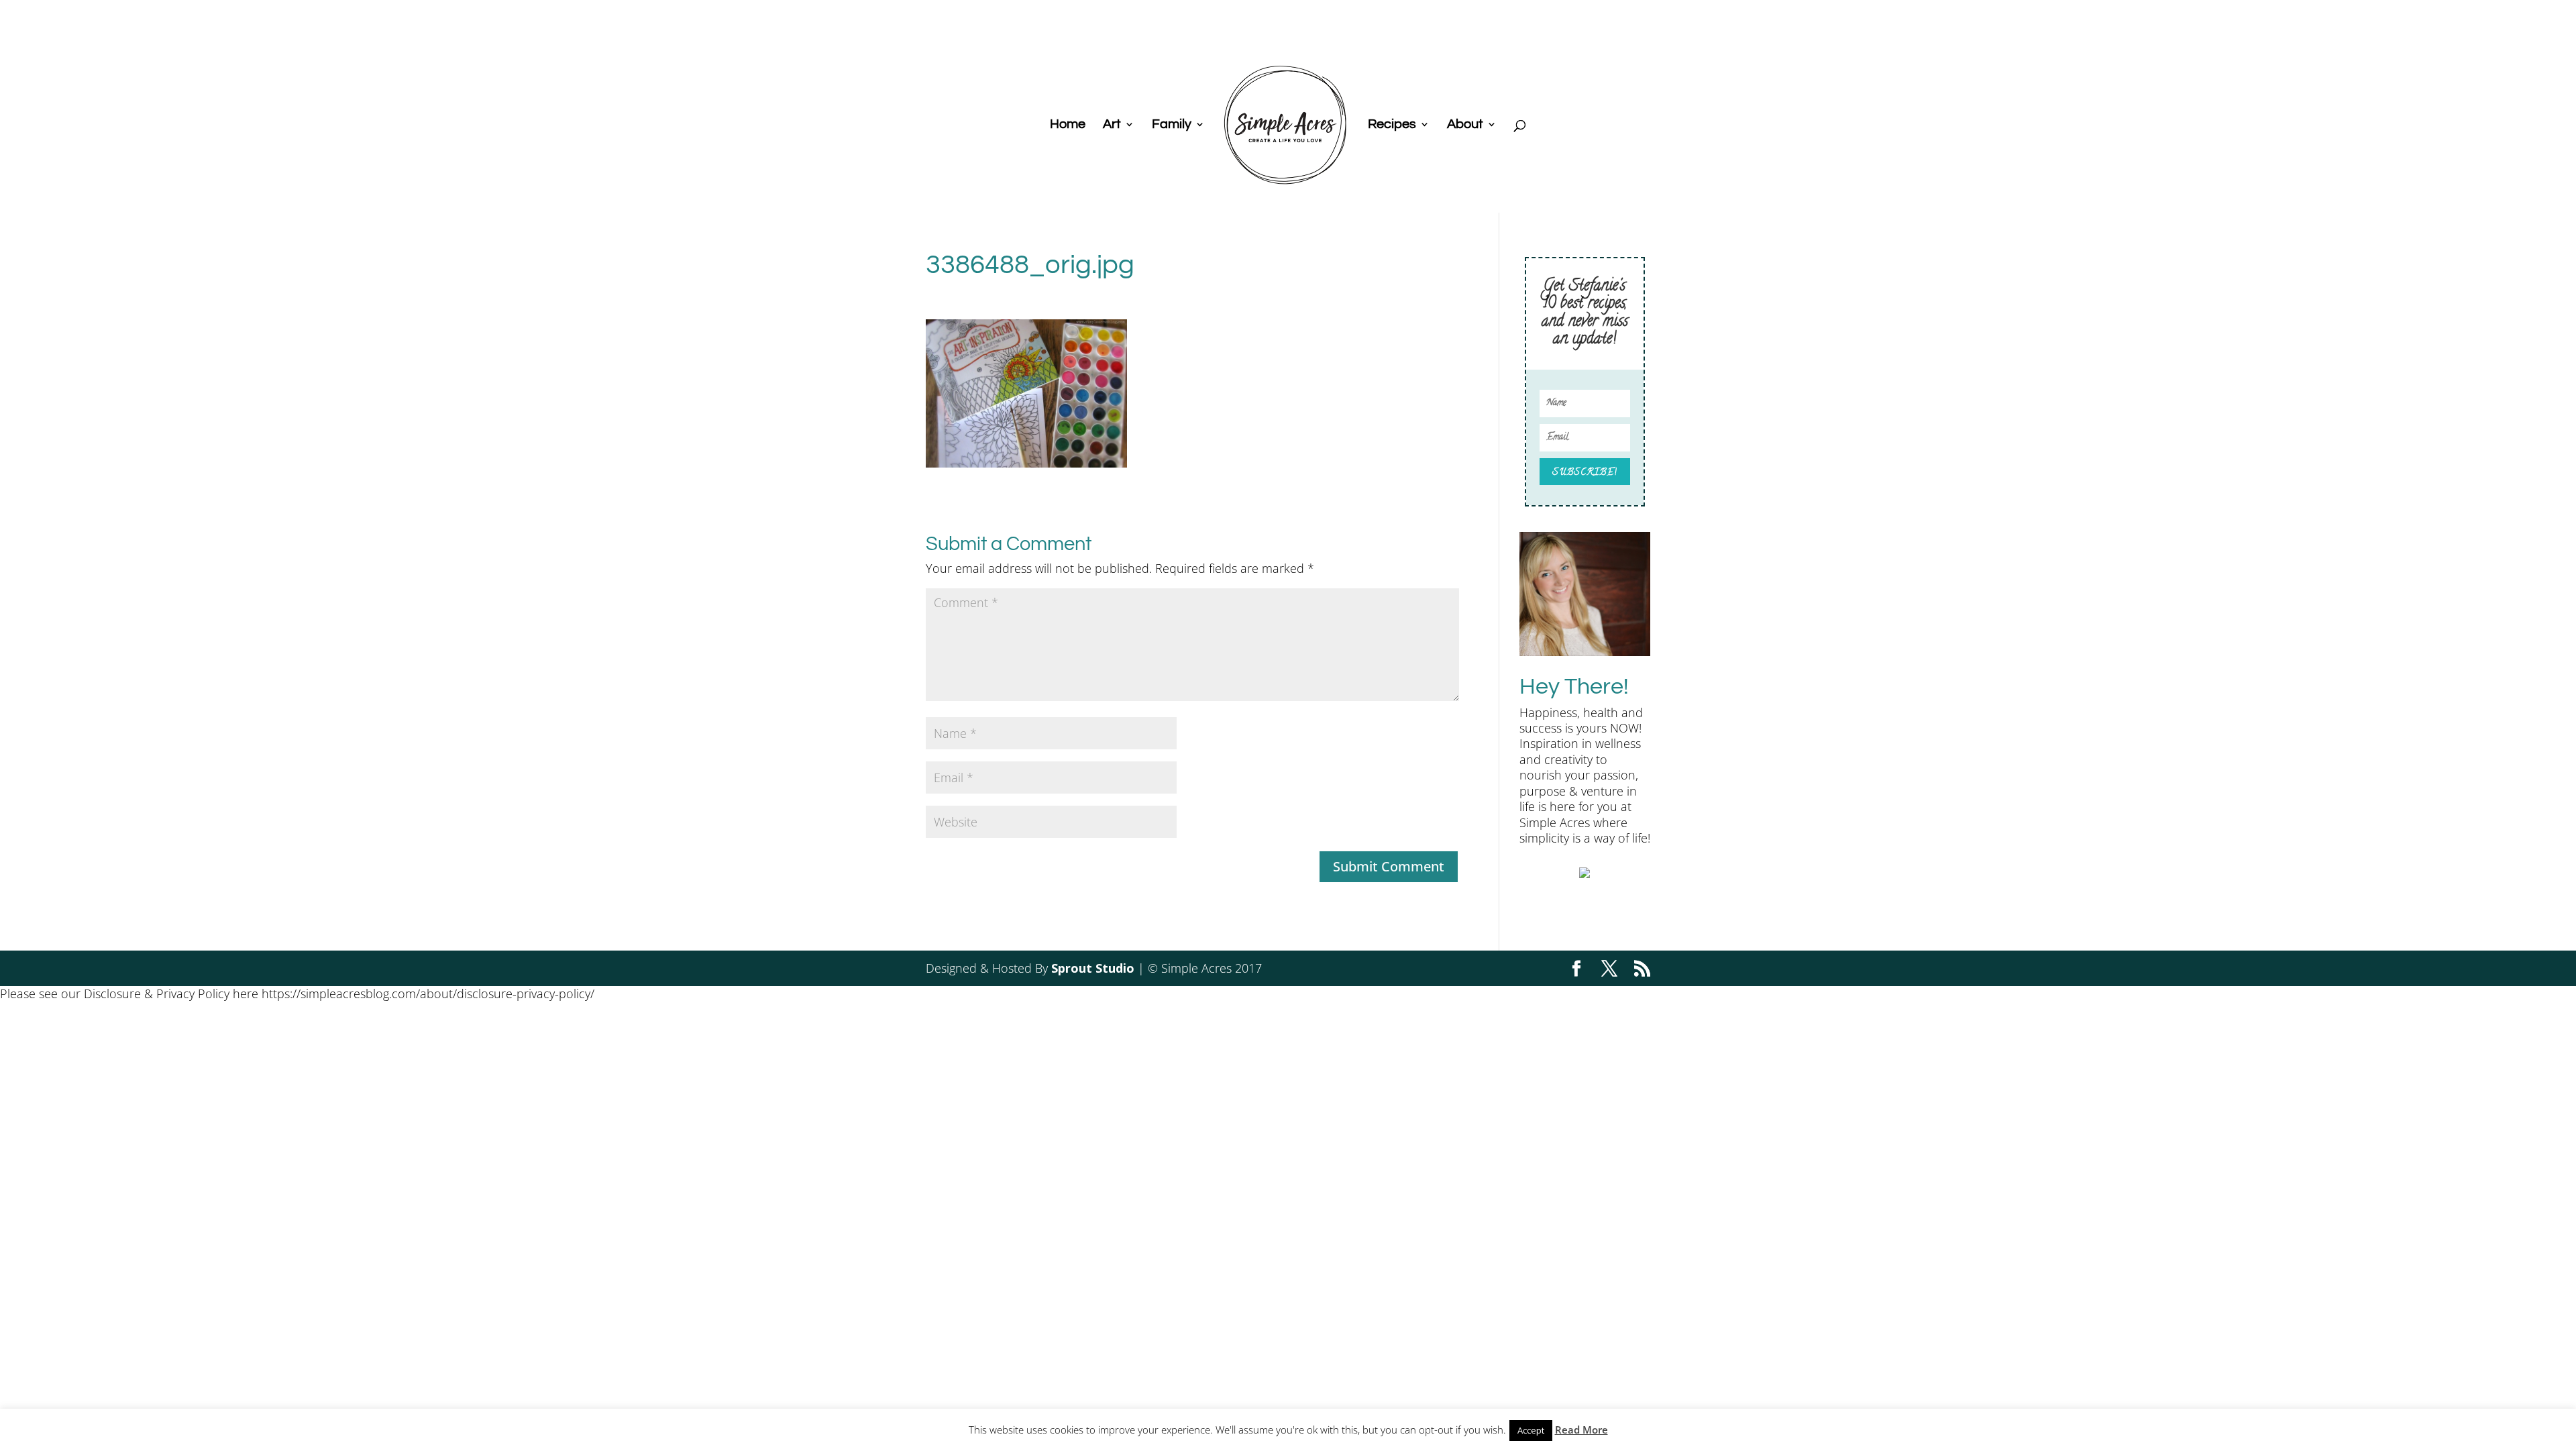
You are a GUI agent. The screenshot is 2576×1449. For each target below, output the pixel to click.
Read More (1581, 1430)
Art (1112, 125)
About (1465, 125)
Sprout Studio (1093, 968)
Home (1068, 125)
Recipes (1392, 125)
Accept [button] (1531, 1430)
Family (1172, 125)
